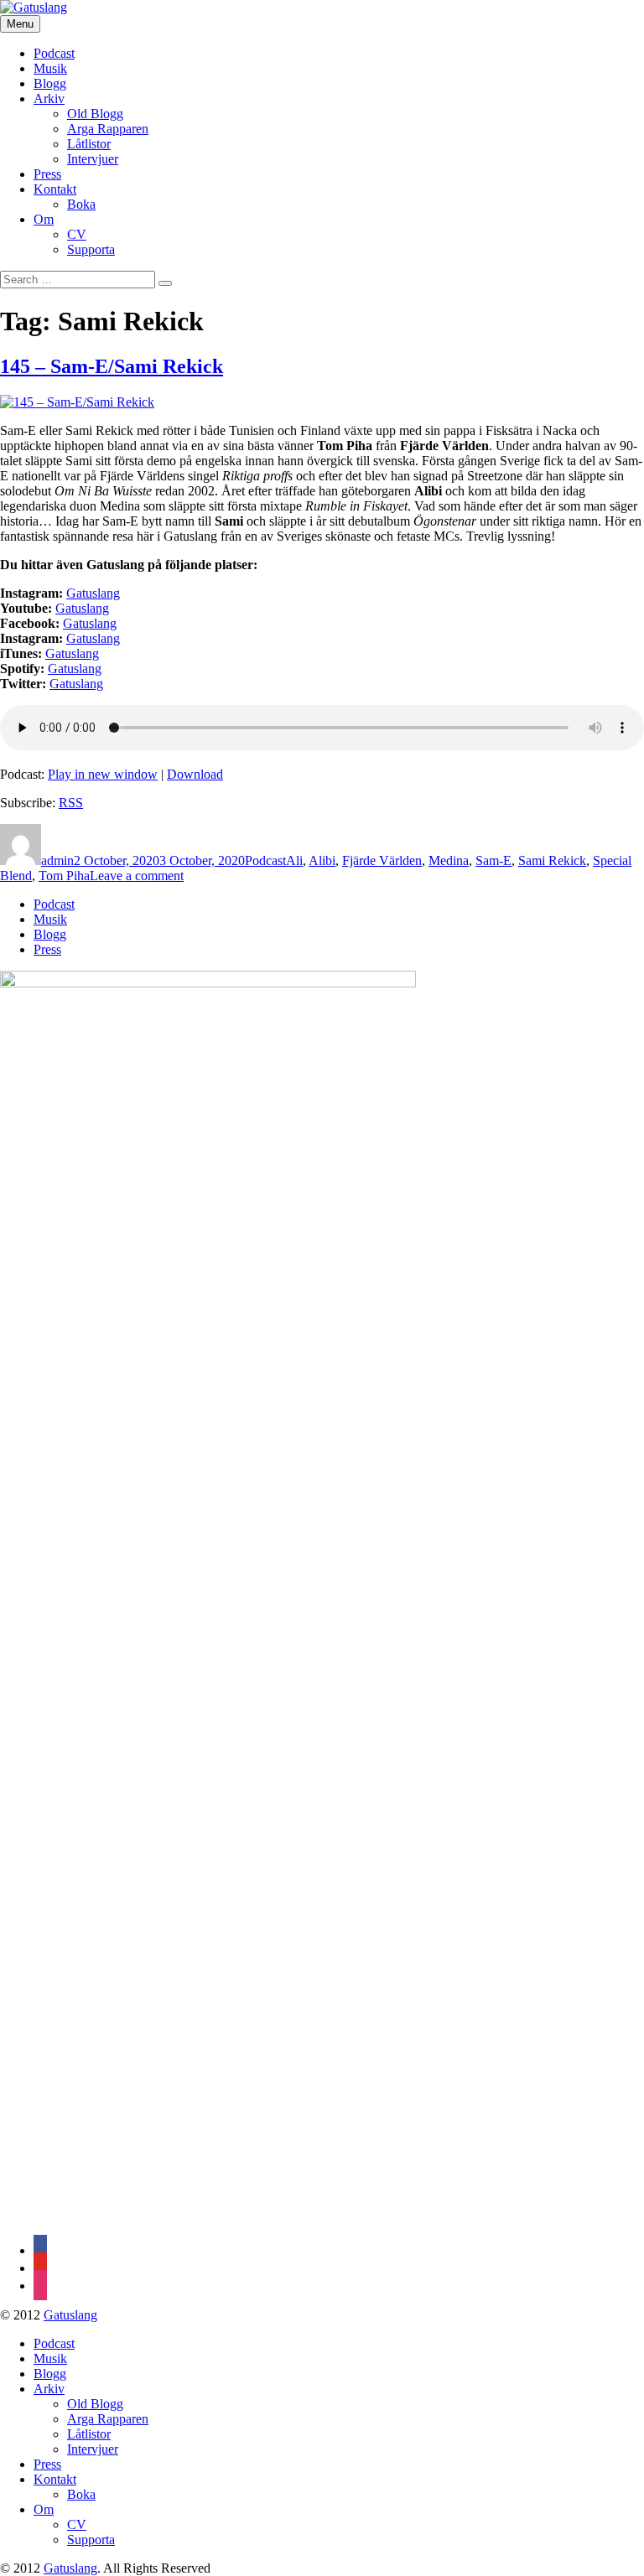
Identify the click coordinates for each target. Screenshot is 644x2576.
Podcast (54, 53)
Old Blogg (95, 114)
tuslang (101, 593)
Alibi (322, 860)
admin (57, 860)
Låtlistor (89, 144)
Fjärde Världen (382, 860)
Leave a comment (137, 876)
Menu (20, 24)
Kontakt (55, 189)
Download (195, 774)
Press (47, 174)
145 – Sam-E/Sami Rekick (112, 366)
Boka (81, 204)
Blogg (50, 83)
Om (44, 219)
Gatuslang (82, 608)
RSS (71, 803)
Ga (74, 593)
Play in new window (103, 774)
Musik (50, 68)
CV (77, 234)
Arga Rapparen (108, 129)
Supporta (91, 249)
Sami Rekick (552, 860)
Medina (449, 860)
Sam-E (493, 860)
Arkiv (49, 98)
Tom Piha (64, 876)
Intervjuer (93, 159)
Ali (294, 860)
